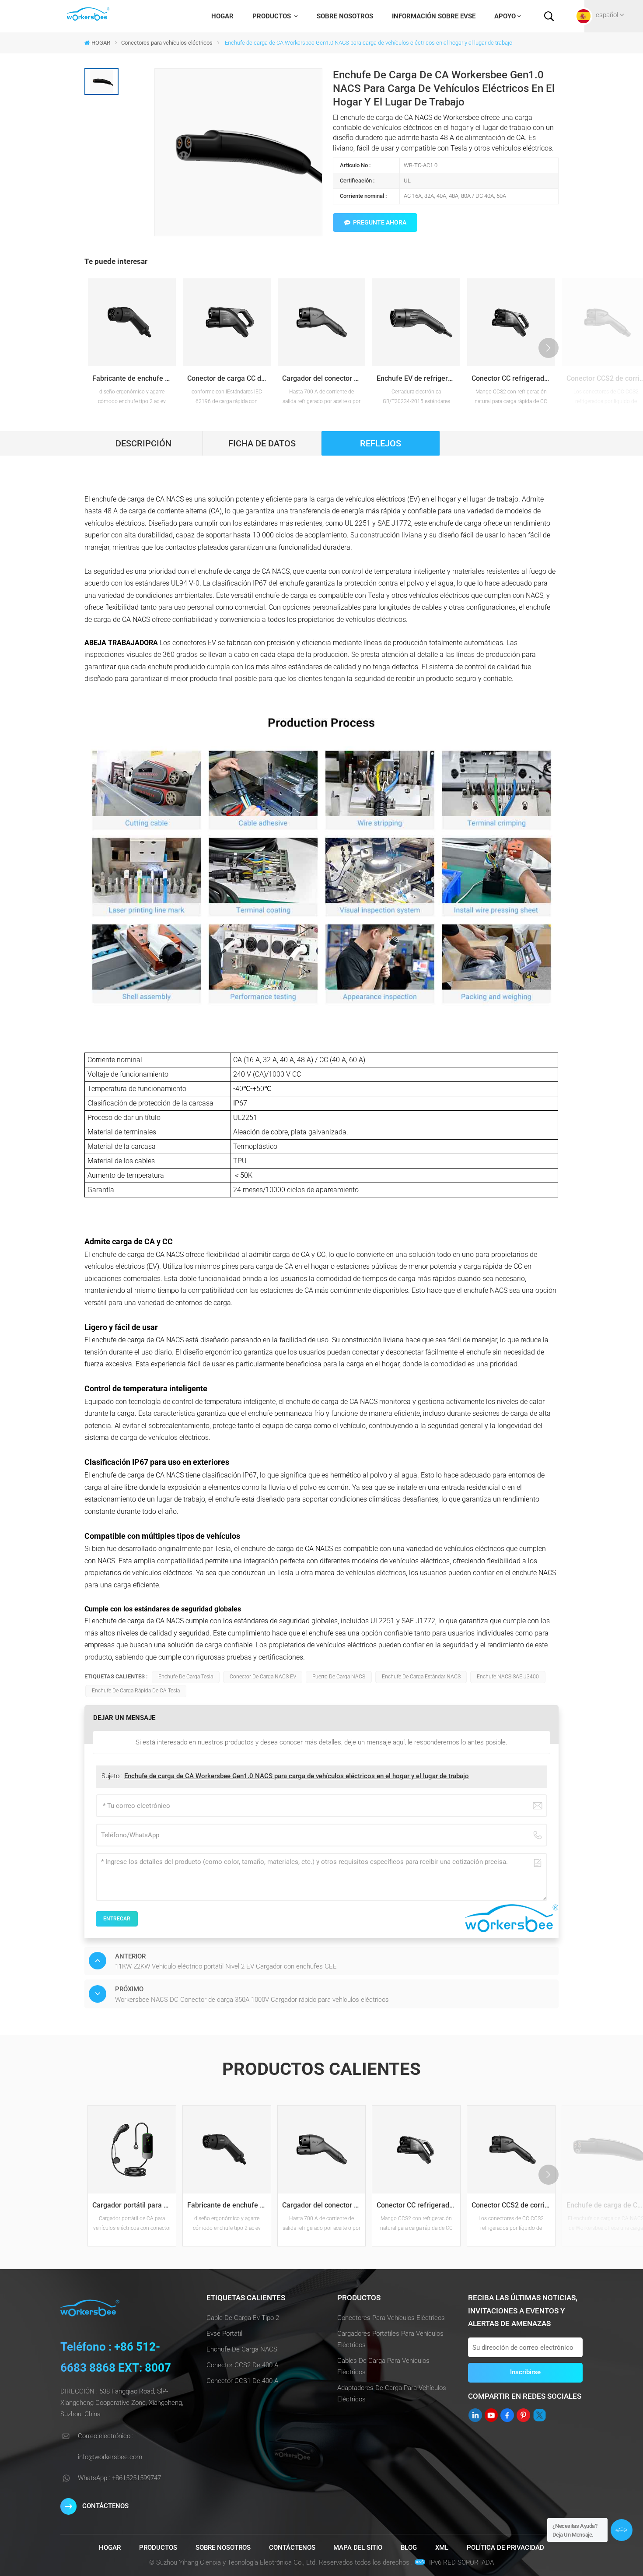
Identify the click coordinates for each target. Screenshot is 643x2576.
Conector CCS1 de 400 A (242, 2381)
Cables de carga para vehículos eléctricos (383, 2366)
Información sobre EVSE (434, 16)
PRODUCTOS (273, 16)
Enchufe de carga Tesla (186, 1677)
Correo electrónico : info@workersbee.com (110, 2446)
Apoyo (505, 16)
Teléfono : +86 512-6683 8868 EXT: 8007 (116, 2357)
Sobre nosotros (345, 16)
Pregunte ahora (380, 222)
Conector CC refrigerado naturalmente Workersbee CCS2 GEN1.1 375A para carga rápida (513, 378)
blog (409, 2548)
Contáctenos (292, 2548)
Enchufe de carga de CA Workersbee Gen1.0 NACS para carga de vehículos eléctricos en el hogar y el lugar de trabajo (297, 1776)
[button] (549, 348)
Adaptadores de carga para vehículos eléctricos (392, 2394)
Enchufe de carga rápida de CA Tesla (136, 1691)
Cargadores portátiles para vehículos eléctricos (390, 2339)
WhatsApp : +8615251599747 (119, 2478)
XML (442, 2548)
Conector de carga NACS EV (263, 1677)
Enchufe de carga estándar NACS (421, 1677)
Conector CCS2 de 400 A (242, 2365)
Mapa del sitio (358, 2548)
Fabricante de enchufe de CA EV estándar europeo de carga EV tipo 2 (134, 378)
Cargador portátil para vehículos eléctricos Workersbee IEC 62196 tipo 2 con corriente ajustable (134, 2205)
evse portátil (224, 2334)
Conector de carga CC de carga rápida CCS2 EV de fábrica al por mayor (229, 378)
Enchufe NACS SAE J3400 (508, 1677)
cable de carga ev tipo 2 (243, 2318)
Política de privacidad (505, 2548)
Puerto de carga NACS (339, 1677)
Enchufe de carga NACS (242, 2349)
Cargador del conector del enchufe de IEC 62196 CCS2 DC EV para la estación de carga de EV (324, 378)
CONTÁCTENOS (105, 2506)
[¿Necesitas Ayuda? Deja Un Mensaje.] (622, 2530)
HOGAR (222, 16)
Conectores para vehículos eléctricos (167, 43)
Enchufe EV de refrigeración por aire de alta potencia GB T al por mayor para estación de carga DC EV (418, 378)
